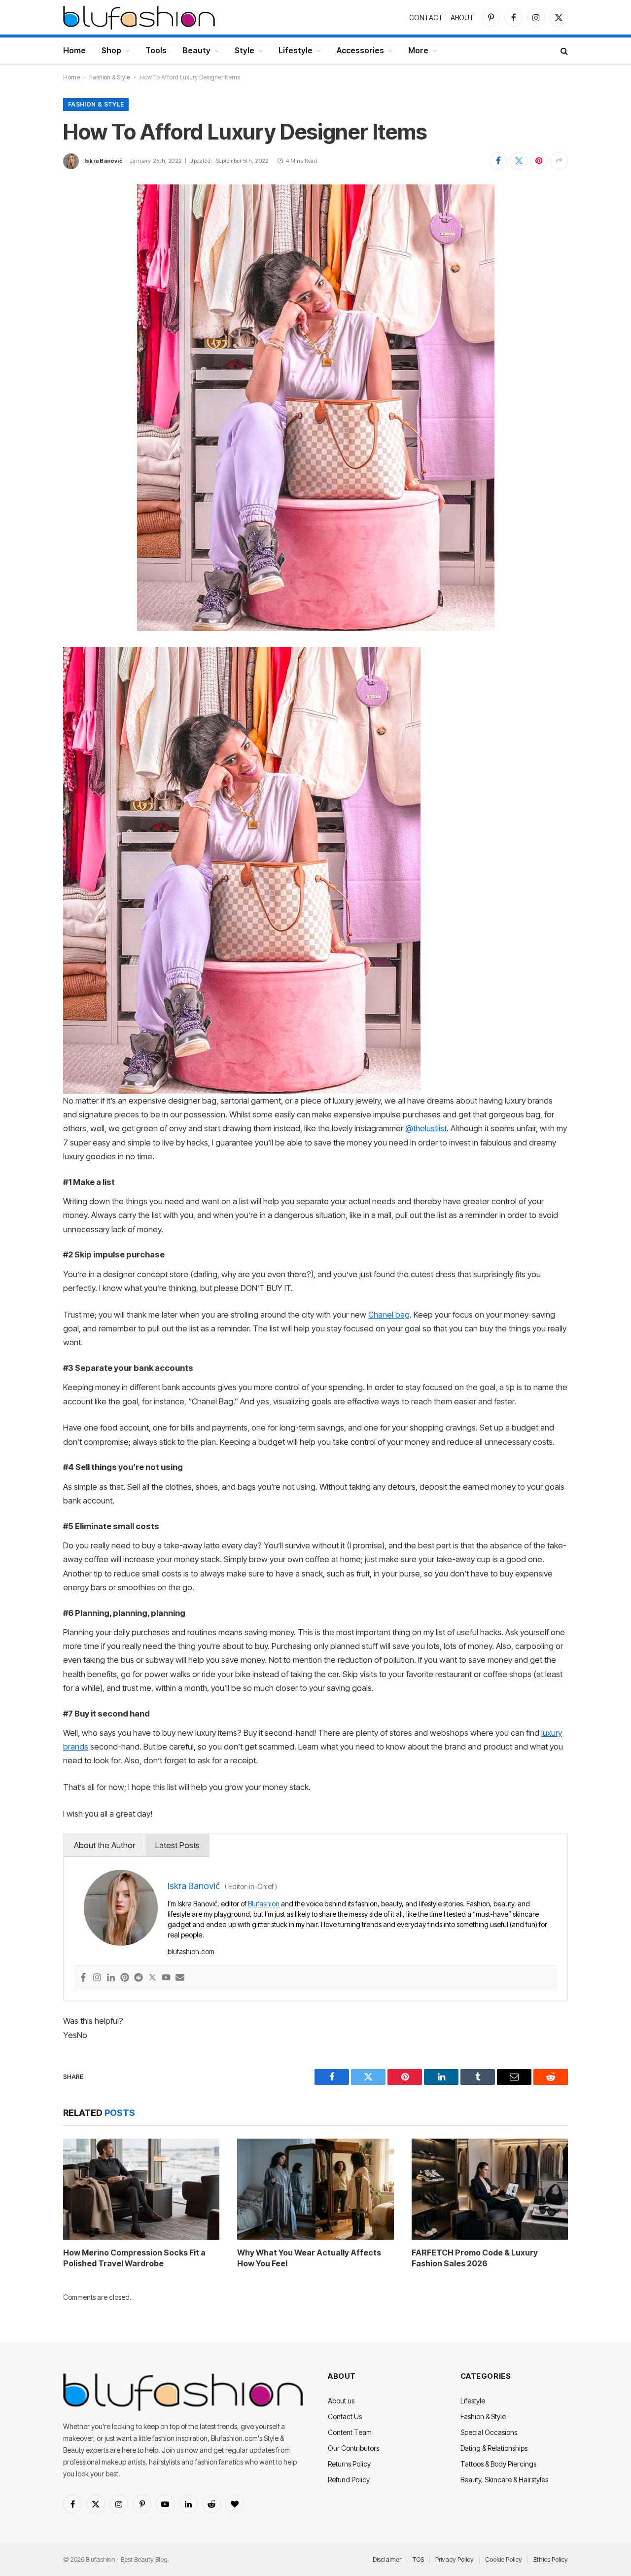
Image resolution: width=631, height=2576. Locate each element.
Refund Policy (349, 2480)
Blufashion (264, 1904)
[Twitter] (152, 1978)
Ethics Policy (551, 2559)
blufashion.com (191, 1951)
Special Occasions (489, 2432)
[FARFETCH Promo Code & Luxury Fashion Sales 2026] (490, 2189)
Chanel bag (389, 1315)
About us (341, 2401)
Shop (111, 50)
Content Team (350, 2432)
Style (245, 50)
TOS (418, 2559)
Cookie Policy (504, 2559)
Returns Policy (349, 2464)
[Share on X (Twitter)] (519, 161)
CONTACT (426, 18)
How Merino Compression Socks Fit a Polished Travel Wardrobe (134, 2258)
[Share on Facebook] (498, 161)
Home (74, 50)
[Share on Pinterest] (539, 161)
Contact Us (345, 2416)
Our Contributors (353, 2448)
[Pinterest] (125, 1978)
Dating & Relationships (494, 2448)
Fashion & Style (110, 77)
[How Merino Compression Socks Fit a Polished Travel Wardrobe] (141, 2189)
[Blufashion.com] (139, 17)
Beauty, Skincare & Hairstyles (504, 2480)
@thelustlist (426, 1128)
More (418, 50)
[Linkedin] (111, 1978)
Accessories (360, 50)
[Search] (563, 51)
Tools (156, 50)
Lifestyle (296, 50)
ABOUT (462, 18)
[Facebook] (83, 1978)
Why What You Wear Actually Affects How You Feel (309, 2258)
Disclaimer (387, 2559)
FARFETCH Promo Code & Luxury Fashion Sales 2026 (475, 2258)
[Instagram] (97, 1978)
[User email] (180, 1978)
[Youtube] (166, 1978)
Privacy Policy (455, 2559)
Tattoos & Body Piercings (498, 2464)
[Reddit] (139, 1978)
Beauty (196, 50)
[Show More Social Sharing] (559, 161)
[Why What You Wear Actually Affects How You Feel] (315, 2189)
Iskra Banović (103, 161)
